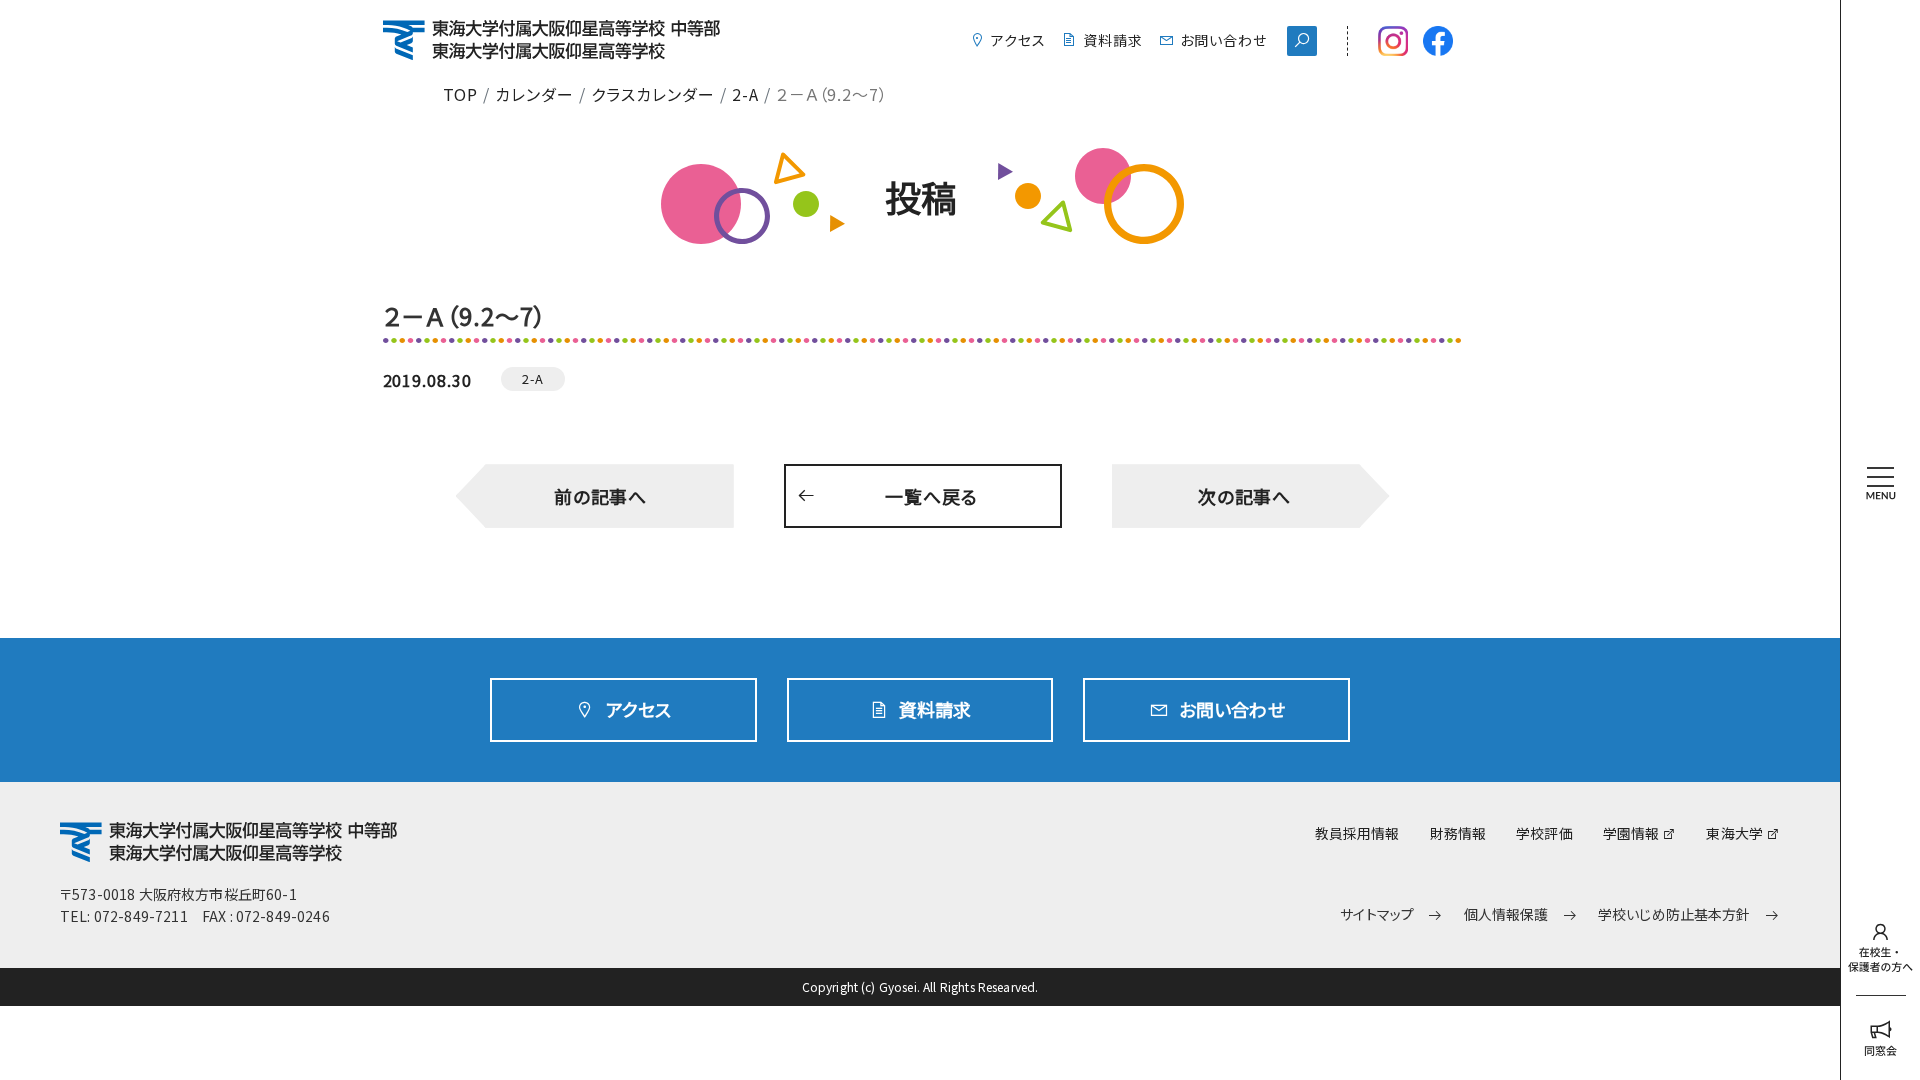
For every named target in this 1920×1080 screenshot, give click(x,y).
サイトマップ (1377, 914)
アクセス (1018, 40)
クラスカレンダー (653, 94)
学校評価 (1544, 833)
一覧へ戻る (931, 496)
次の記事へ (1245, 496)
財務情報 (1458, 833)
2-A (745, 94)
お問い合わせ (1223, 40)
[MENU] (1880, 449)
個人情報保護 (1506, 914)
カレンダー (534, 94)
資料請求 (1113, 40)
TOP (461, 94)
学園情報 (1631, 833)
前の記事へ (601, 496)
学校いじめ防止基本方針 (1674, 914)
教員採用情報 (1357, 833)
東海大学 (1734, 833)
